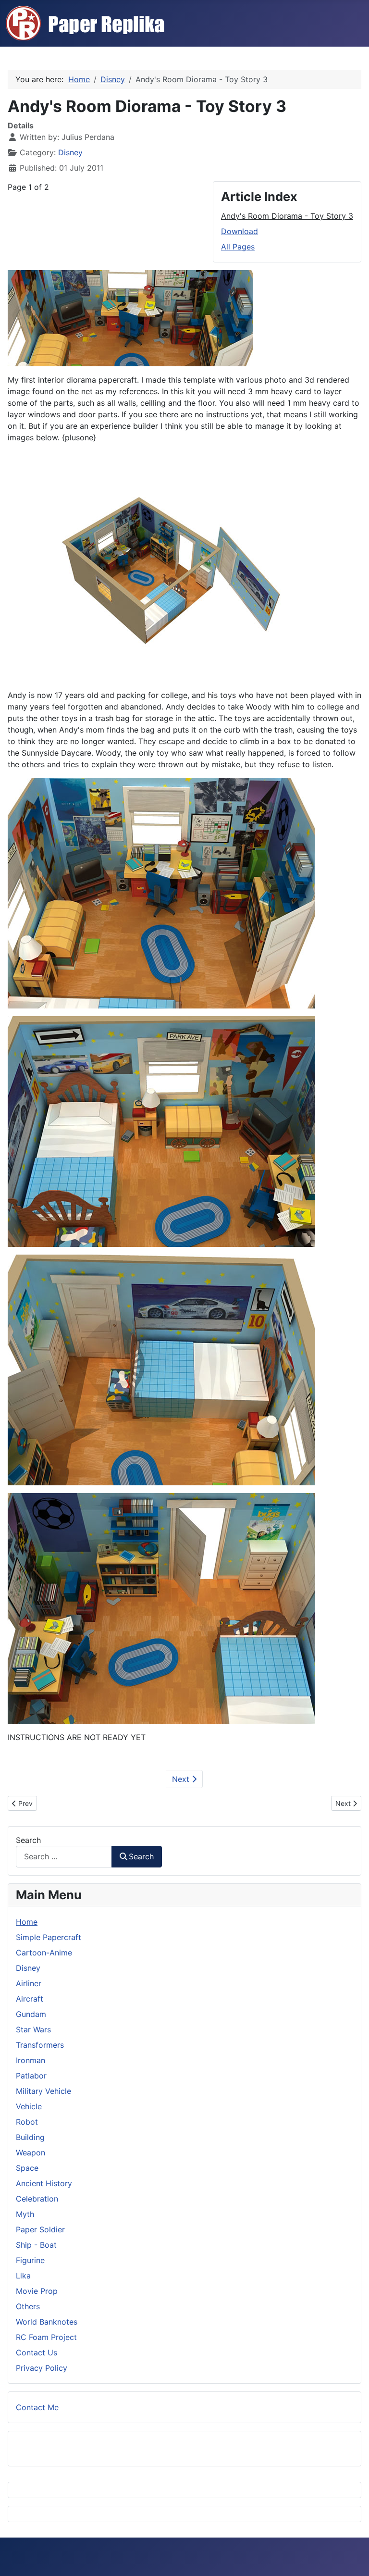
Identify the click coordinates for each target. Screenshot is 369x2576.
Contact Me (37, 2407)
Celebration (37, 2199)
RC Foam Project (46, 2337)
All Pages (238, 247)
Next (182, 1779)
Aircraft (30, 1999)
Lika (23, 2276)
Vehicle (29, 2106)
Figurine (30, 2260)
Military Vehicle (43, 2091)
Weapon (31, 2153)
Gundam (31, 2014)
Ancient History (44, 2183)
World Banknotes (47, 2322)
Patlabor (31, 2076)
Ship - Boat (36, 2245)
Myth (25, 2214)
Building (30, 2137)
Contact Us (37, 2352)
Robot (27, 2122)
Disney (70, 152)
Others (28, 2306)
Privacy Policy (42, 2368)
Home (27, 1922)
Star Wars (33, 2029)
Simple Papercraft (49, 1937)
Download (240, 231)
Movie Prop (37, 2291)
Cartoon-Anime (44, 1953)
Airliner (29, 1983)
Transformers (40, 2045)
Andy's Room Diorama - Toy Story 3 (287, 216)
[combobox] (64, 1857)
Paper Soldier (40, 2229)
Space (27, 2168)
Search (28, 1840)
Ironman (31, 2060)
